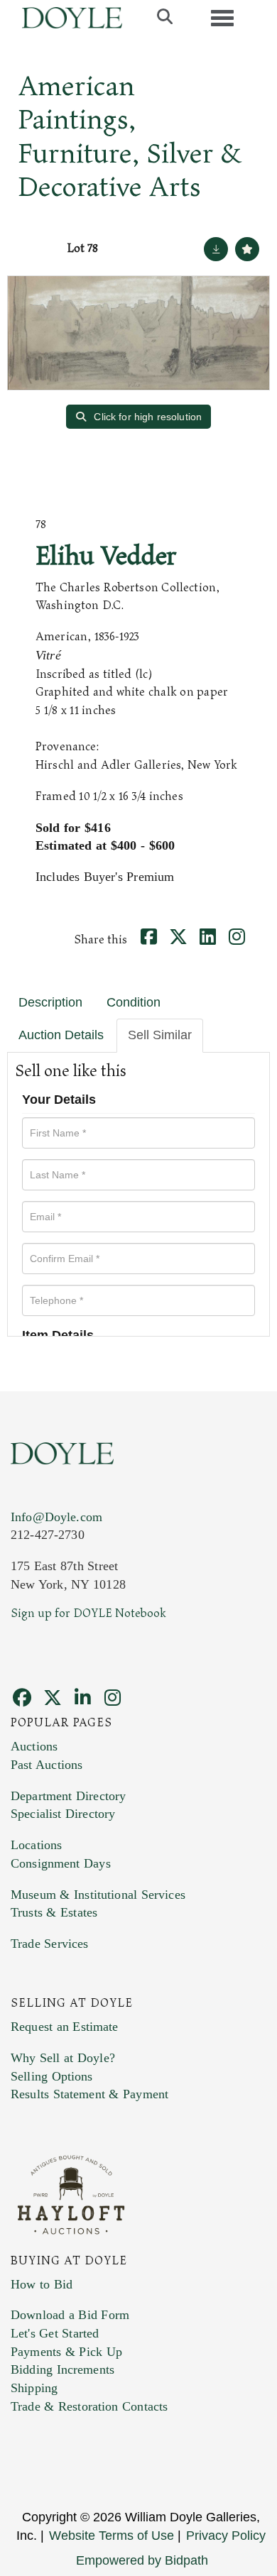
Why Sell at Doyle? (63, 2058)
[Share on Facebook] (151, 940)
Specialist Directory (63, 1814)
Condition (134, 1002)
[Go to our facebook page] (24, 1700)
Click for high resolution (146, 417)
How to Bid (42, 2284)
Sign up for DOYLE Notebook (88, 1613)
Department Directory (68, 1796)
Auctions (34, 1746)
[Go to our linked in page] (85, 1700)
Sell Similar (160, 1035)
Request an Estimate (65, 2027)
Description (50, 1002)
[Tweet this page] (180, 940)
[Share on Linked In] (210, 940)
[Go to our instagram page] (239, 940)
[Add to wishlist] (247, 249)
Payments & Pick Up (66, 2352)
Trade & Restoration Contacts (89, 2406)
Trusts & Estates (54, 1912)
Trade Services (50, 1944)
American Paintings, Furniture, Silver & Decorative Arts (130, 137)
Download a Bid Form (70, 2315)
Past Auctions (47, 1765)
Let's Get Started (55, 2333)
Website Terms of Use (112, 2536)
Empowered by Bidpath (142, 2560)
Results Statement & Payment (89, 2094)
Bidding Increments (63, 2369)
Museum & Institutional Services (98, 1895)
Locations (36, 1845)
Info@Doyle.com (56, 1517)
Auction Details (61, 1035)
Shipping (34, 2388)
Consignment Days (61, 1863)
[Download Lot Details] (216, 249)
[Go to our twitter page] (55, 1700)
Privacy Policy (226, 2536)
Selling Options (52, 2076)
